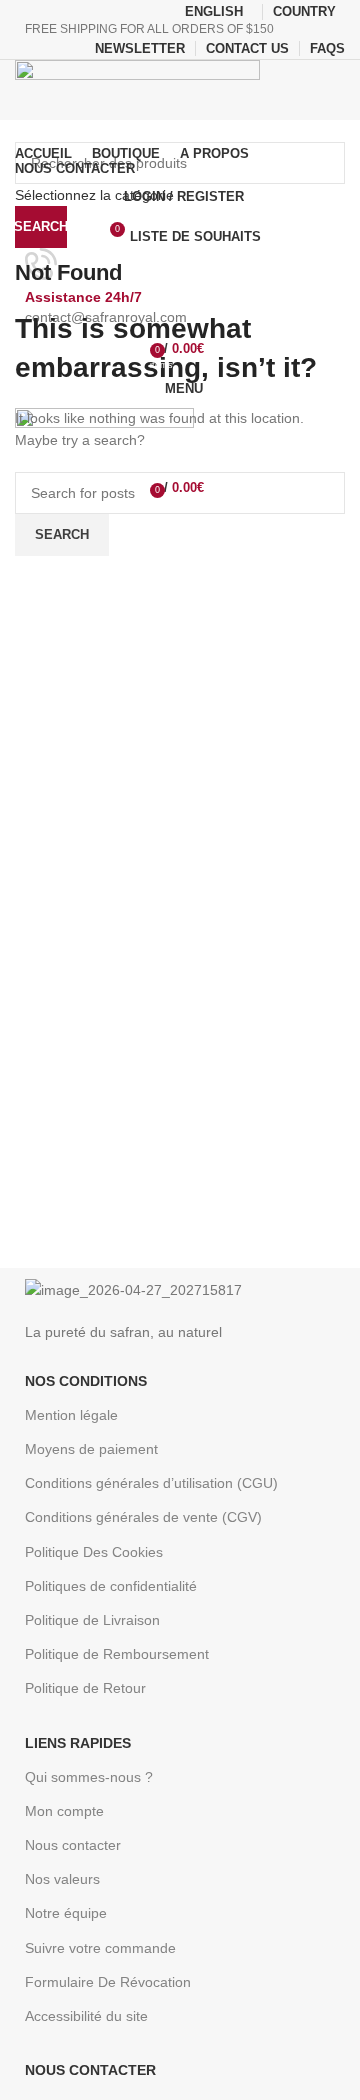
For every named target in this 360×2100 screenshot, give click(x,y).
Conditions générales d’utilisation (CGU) (151, 1483)
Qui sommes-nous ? (89, 1777)
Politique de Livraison (92, 1620)
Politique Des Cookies (94, 1552)
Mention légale (71, 1415)
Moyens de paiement (91, 1449)
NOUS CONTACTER (90, 2070)
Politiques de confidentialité (111, 1586)
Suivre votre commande (100, 1948)
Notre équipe (66, 1913)
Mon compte (64, 1811)
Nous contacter (73, 1845)
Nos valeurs (62, 1879)
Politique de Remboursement (117, 1654)
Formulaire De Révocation (108, 1982)
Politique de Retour (85, 1688)
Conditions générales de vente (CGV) (143, 1517)
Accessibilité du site (86, 2016)
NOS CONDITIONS (86, 1381)
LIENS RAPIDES (78, 1743)
